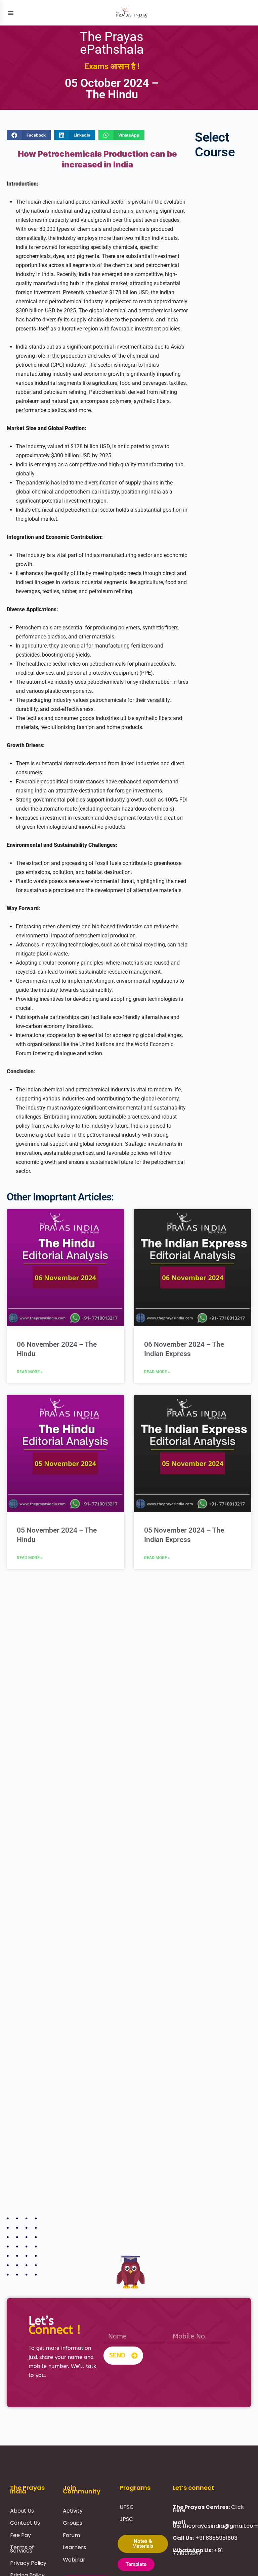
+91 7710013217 (198, 2552)
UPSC (127, 2507)
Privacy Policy (28, 2563)
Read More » (30, 1372)
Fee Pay (20, 2535)
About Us (22, 2511)
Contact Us (25, 2523)
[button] (29, 135)
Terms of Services (22, 2549)
